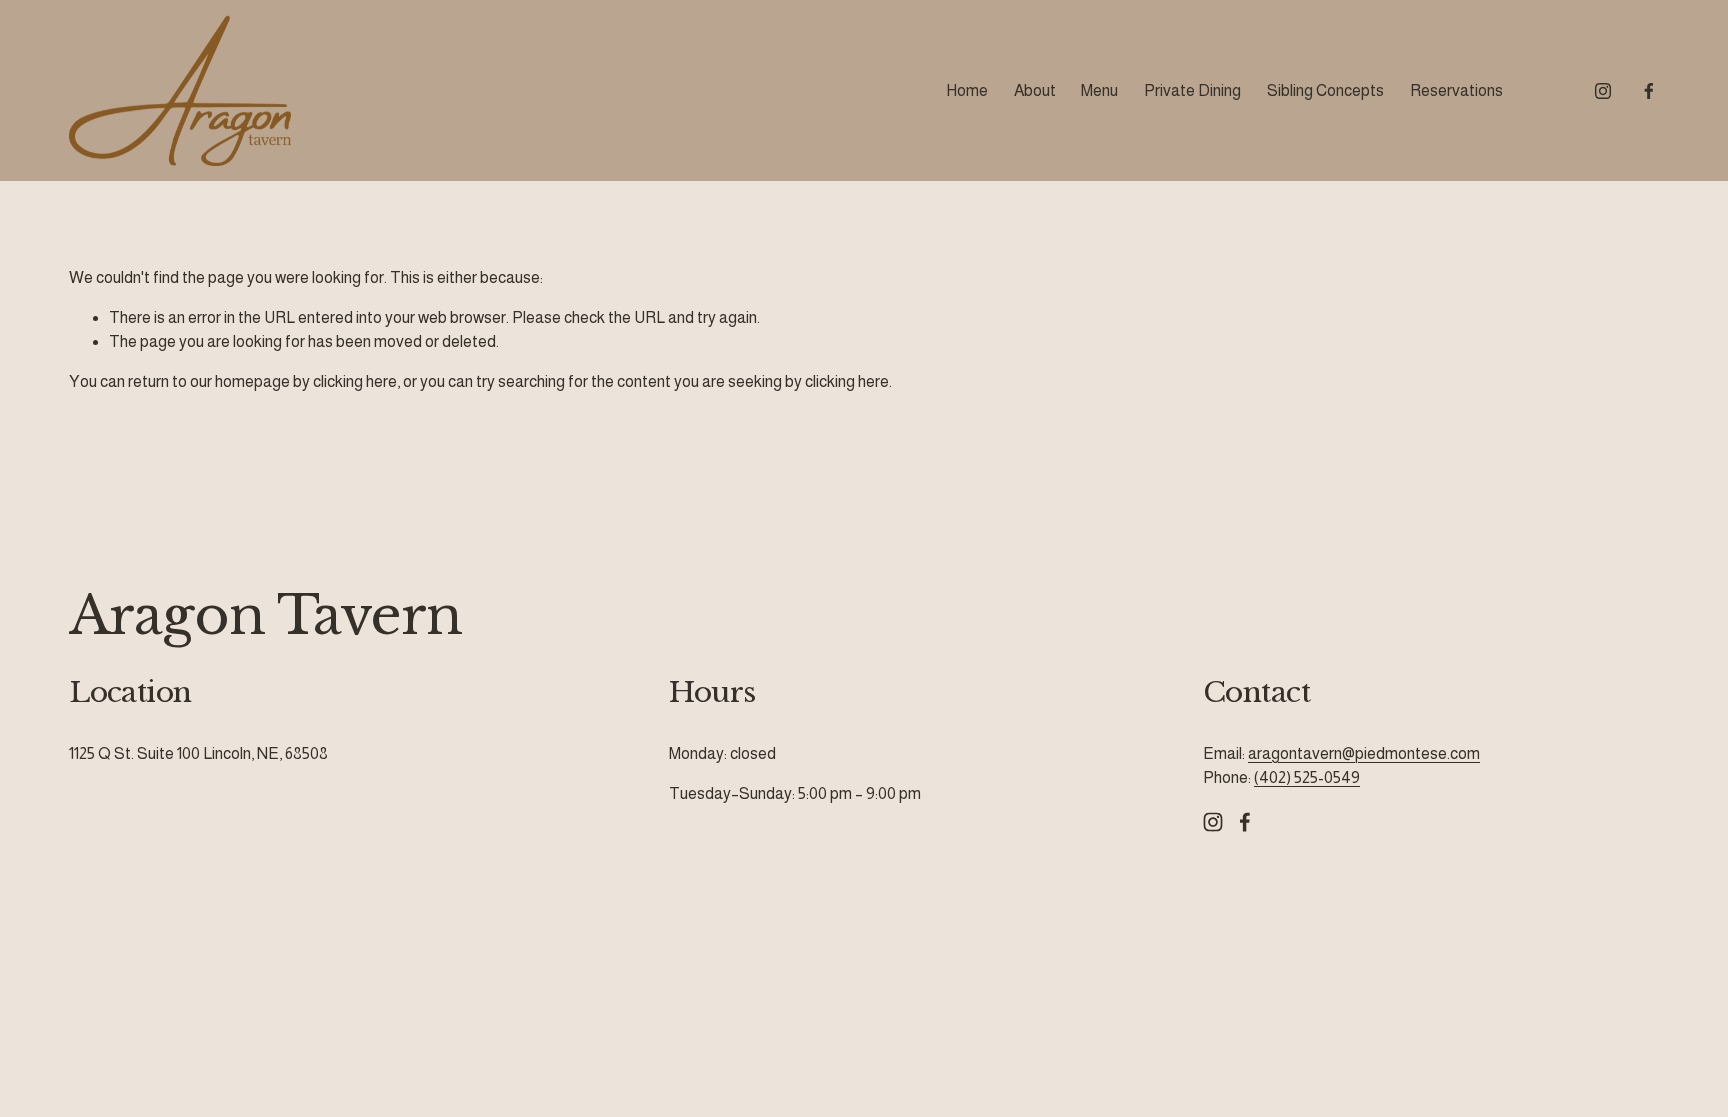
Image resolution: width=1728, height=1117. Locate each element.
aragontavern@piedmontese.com (1364, 753)
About (1035, 90)
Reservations (1456, 90)
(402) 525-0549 (1307, 777)
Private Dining (1192, 90)
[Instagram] (1603, 91)
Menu (1099, 90)
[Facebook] (1649, 91)
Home (967, 90)
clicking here (355, 381)
